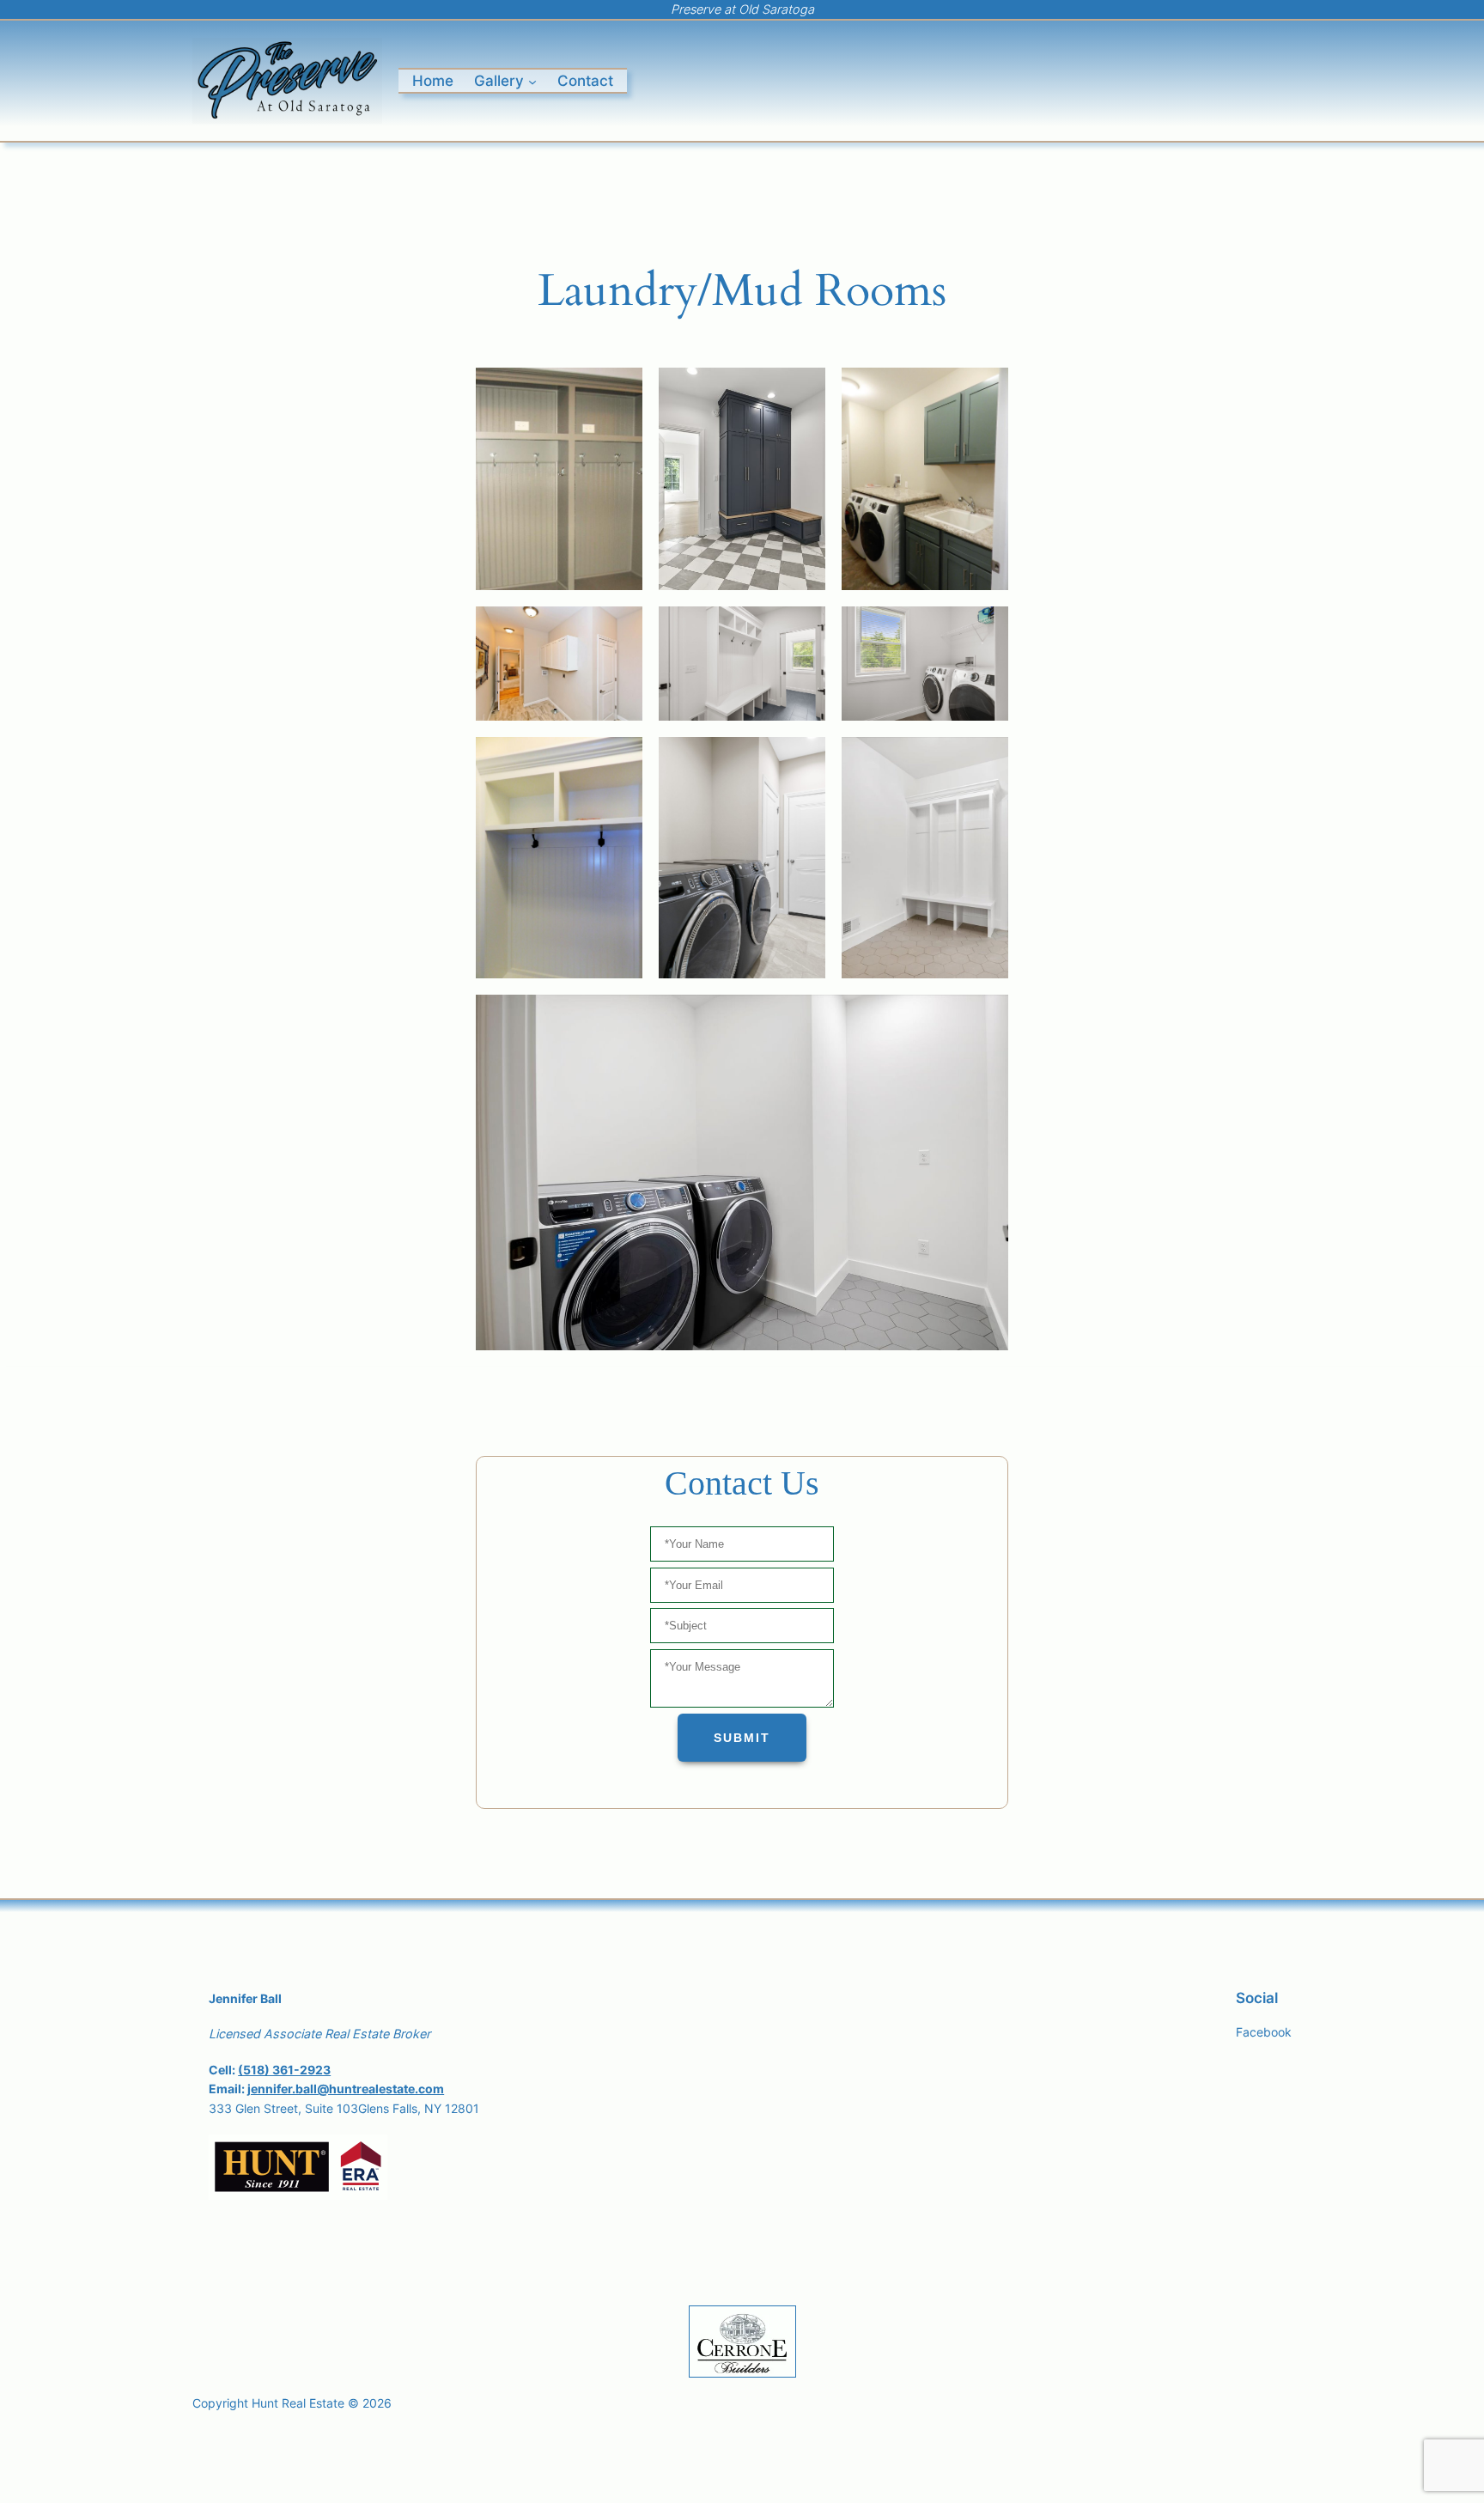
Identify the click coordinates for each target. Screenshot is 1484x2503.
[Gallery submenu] (532, 81)
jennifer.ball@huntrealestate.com (346, 2089)
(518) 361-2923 (284, 2070)
